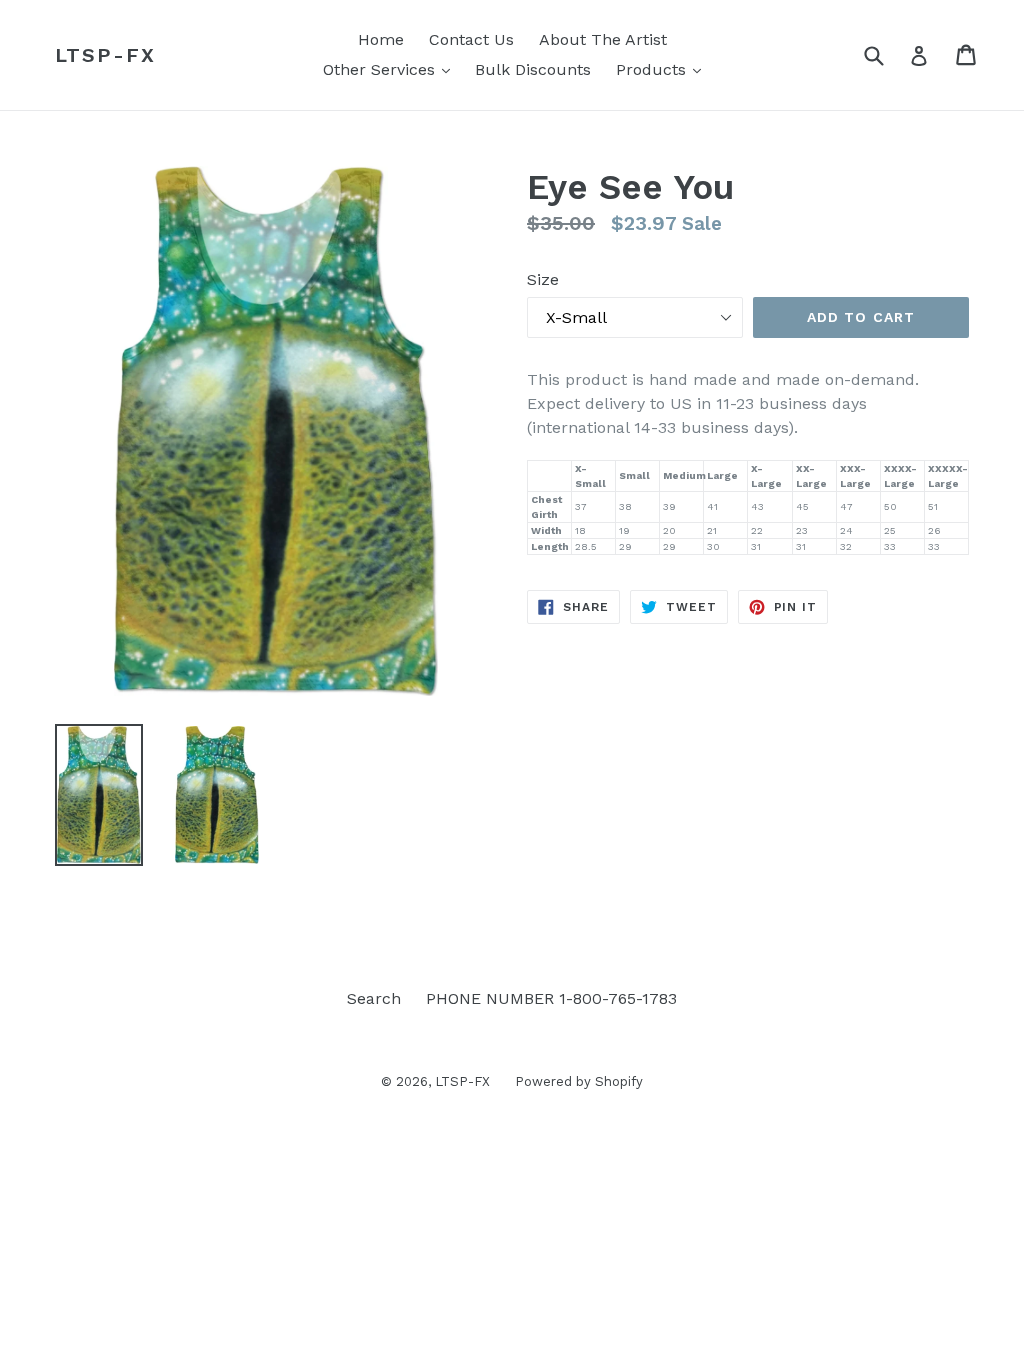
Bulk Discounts (533, 69)
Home (381, 39)
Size (543, 279)
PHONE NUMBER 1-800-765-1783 (551, 998)
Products (663, 69)
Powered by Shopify (579, 1081)
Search (374, 998)
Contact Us (471, 39)
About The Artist (603, 39)
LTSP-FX (105, 55)
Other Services (391, 69)
